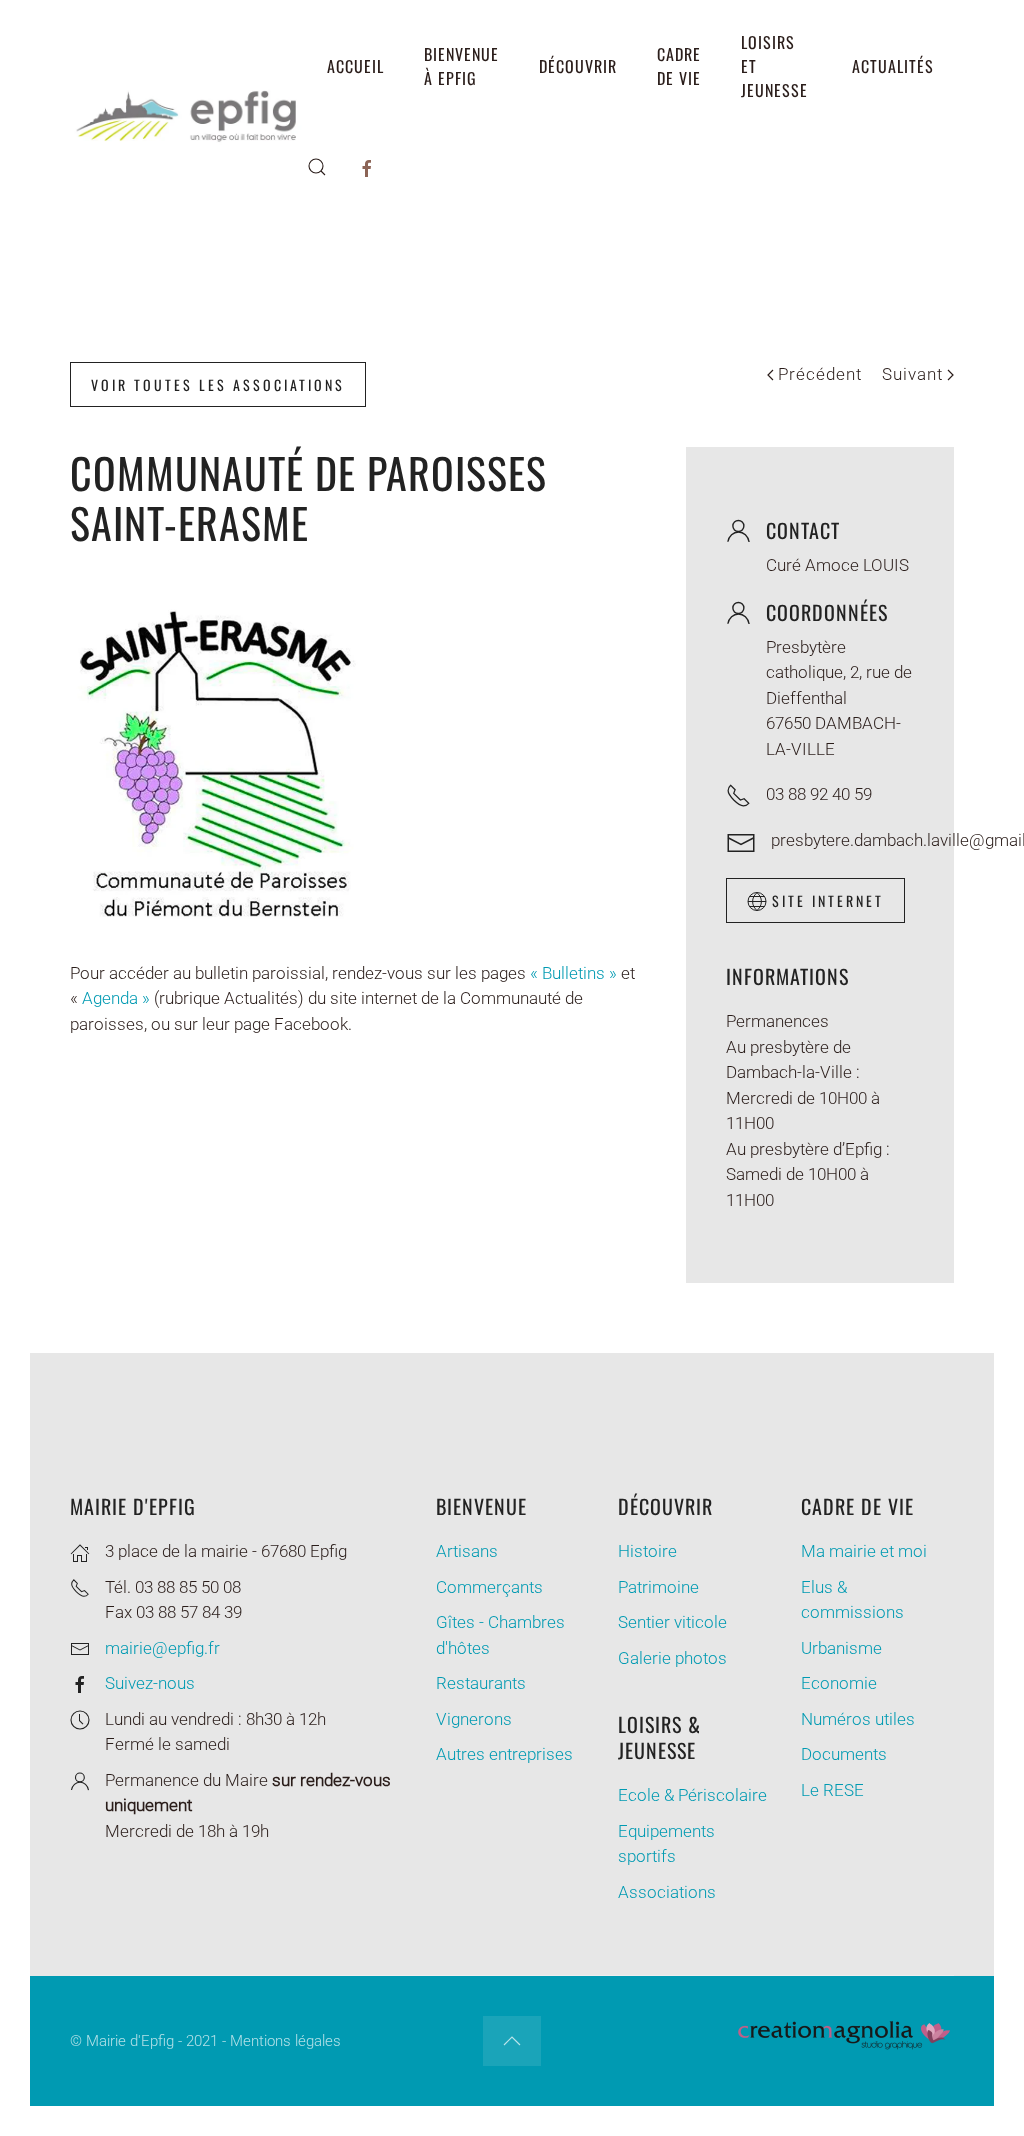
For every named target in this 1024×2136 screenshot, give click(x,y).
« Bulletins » (573, 973)
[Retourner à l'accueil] (188, 116)
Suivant (912, 374)
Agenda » (116, 998)
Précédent (820, 374)
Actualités (893, 66)
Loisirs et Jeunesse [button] (774, 66)
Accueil (355, 66)
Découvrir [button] (578, 66)
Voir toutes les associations (218, 384)
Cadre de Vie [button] (679, 66)
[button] (317, 167)
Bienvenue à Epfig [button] (461, 66)
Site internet (828, 900)
